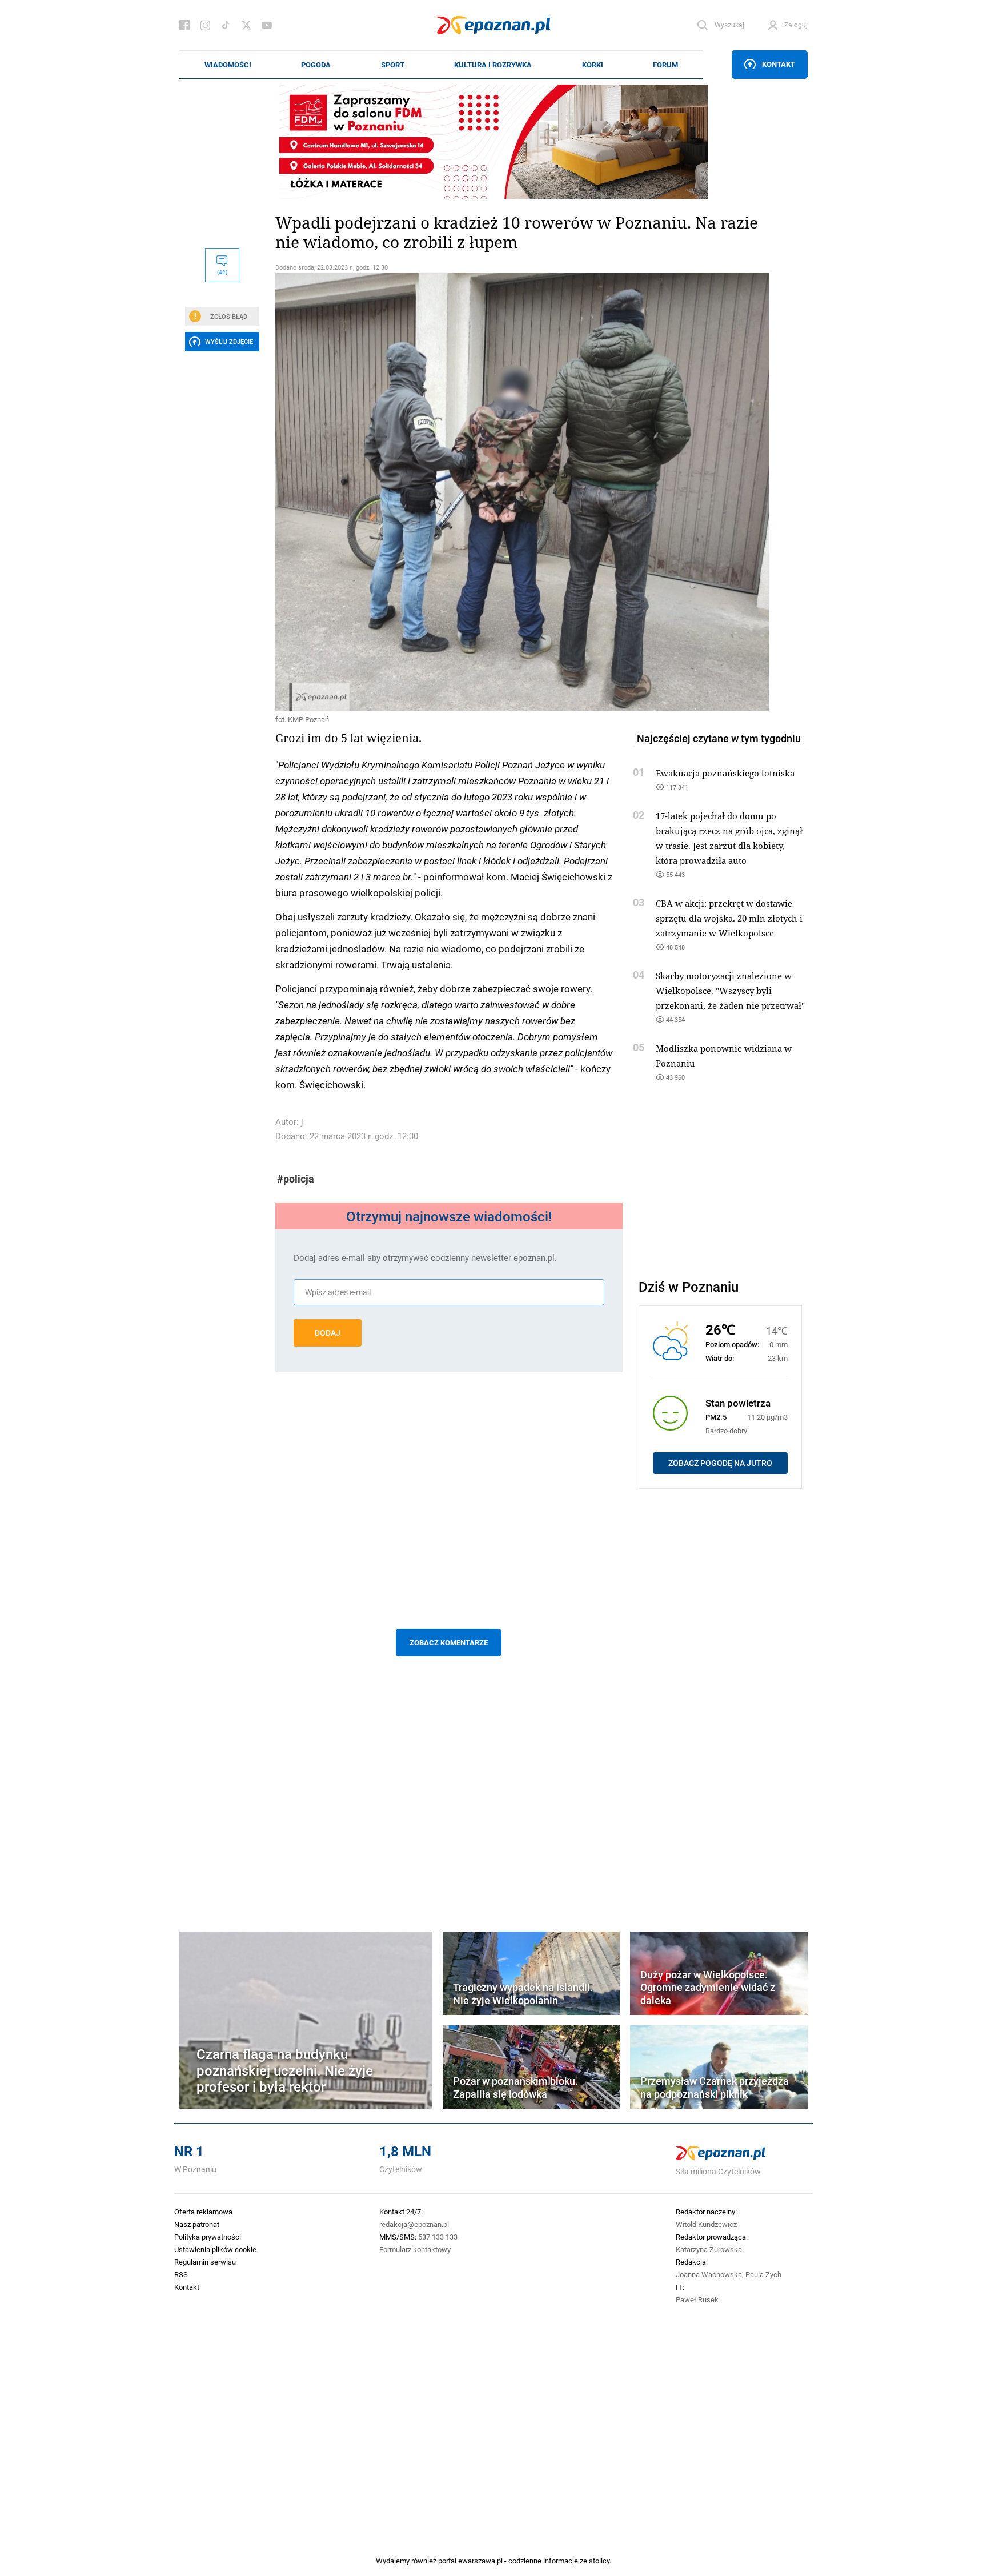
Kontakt (779, 64)
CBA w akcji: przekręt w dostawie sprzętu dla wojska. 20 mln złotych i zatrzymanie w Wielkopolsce (729, 918)
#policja (296, 1179)
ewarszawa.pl (480, 2561)
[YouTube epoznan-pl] (267, 25)
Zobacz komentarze (449, 1642)
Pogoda (316, 65)
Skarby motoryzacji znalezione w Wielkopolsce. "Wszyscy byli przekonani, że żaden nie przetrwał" (730, 991)
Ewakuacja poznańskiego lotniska (725, 773)
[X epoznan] (246, 25)
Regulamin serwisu (205, 2262)
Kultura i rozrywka (493, 65)
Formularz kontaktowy (415, 2249)
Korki (593, 65)
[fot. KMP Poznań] (449, 492)
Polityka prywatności (208, 2237)
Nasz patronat (197, 2224)
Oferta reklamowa (203, 2212)
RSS (181, 2274)
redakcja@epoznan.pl (414, 2224)
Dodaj (328, 1333)
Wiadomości (228, 65)
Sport (393, 65)
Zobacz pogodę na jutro (720, 1463)
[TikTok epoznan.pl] (226, 25)
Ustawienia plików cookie (215, 2249)
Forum (665, 65)
